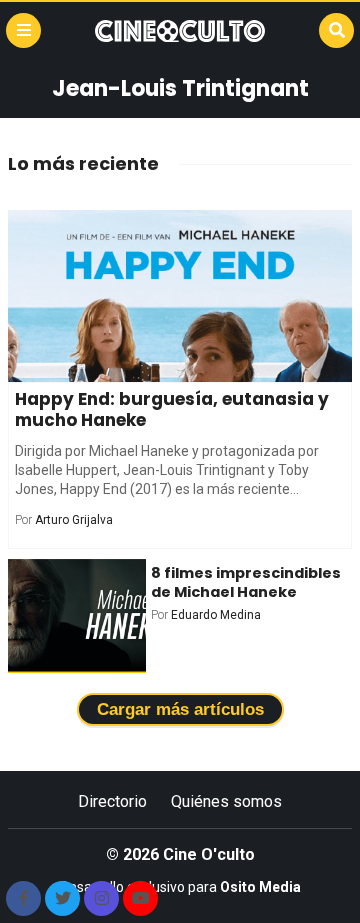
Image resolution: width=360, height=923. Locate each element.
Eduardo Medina (216, 615)
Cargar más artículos (180, 709)
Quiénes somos (226, 801)
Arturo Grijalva (74, 520)
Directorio (112, 801)
